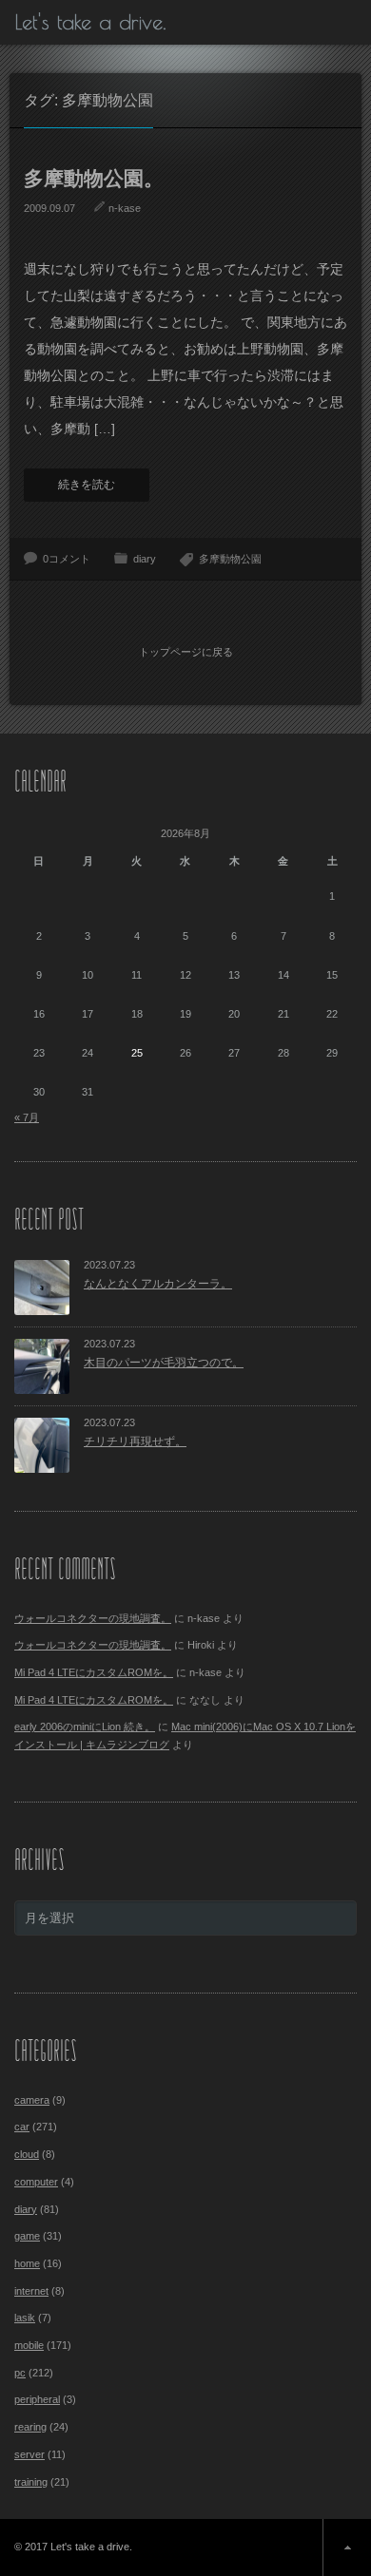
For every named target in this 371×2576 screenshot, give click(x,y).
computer (36, 2182)
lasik (25, 2318)
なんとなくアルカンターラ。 (158, 1284)
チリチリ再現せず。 (135, 1441)
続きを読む (87, 485)
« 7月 (27, 1117)
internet (31, 2291)
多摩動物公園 (230, 559)
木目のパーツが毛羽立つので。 (164, 1363)
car (22, 2127)
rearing (30, 2427)
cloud (27, 2154)
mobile (29, 2345)
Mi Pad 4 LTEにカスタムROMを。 (94, 1672)
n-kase (125, 208)
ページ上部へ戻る (347, 2547)
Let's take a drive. (90, 22)
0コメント (67, 559)
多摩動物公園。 (94, 178)
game (27, 2236)
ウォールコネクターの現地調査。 (93, 1618)
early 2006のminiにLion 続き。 (85, 1727)
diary (145, 559)
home (27, 2263)
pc (20, 2373)
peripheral (37, 2399)
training (31, 2482)
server (29, 2454)
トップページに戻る (186, 652)
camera (32, 2100)
